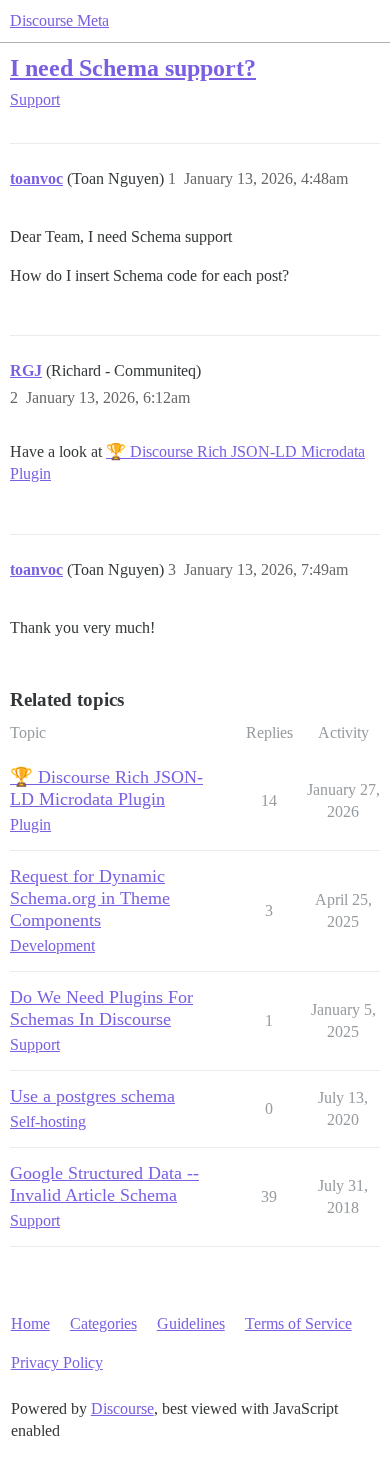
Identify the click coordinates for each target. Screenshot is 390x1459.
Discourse (122, 1408)
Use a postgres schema (92, 1096)
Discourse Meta (59, 20)
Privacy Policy (57, 1362)
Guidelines (191, 1323)
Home (30, 1323)
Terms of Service (298, 1323)
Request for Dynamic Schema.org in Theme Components (90, 898)
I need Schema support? (133, 67)
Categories (103, 1323)
